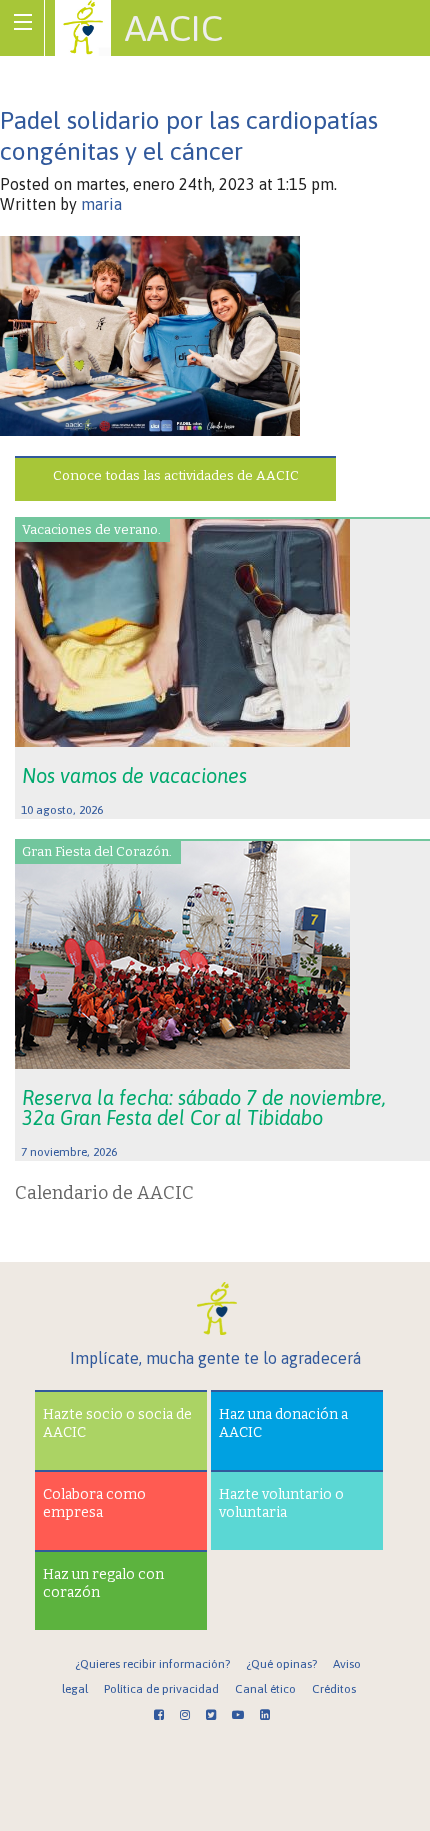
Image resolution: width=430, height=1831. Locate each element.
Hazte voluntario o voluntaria (281, 1503)
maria (101, 204)
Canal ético (265, 1689)
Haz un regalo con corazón (103, 1583)
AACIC (174, 28)
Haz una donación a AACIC (283, 1423)
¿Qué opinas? (281, 1664)
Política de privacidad (161, 1689)
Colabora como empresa (94, 1503)
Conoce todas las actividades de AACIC (176, 475)
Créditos (334, 1689)
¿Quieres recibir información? (152, 1664)
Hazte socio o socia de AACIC (117, 1423)
